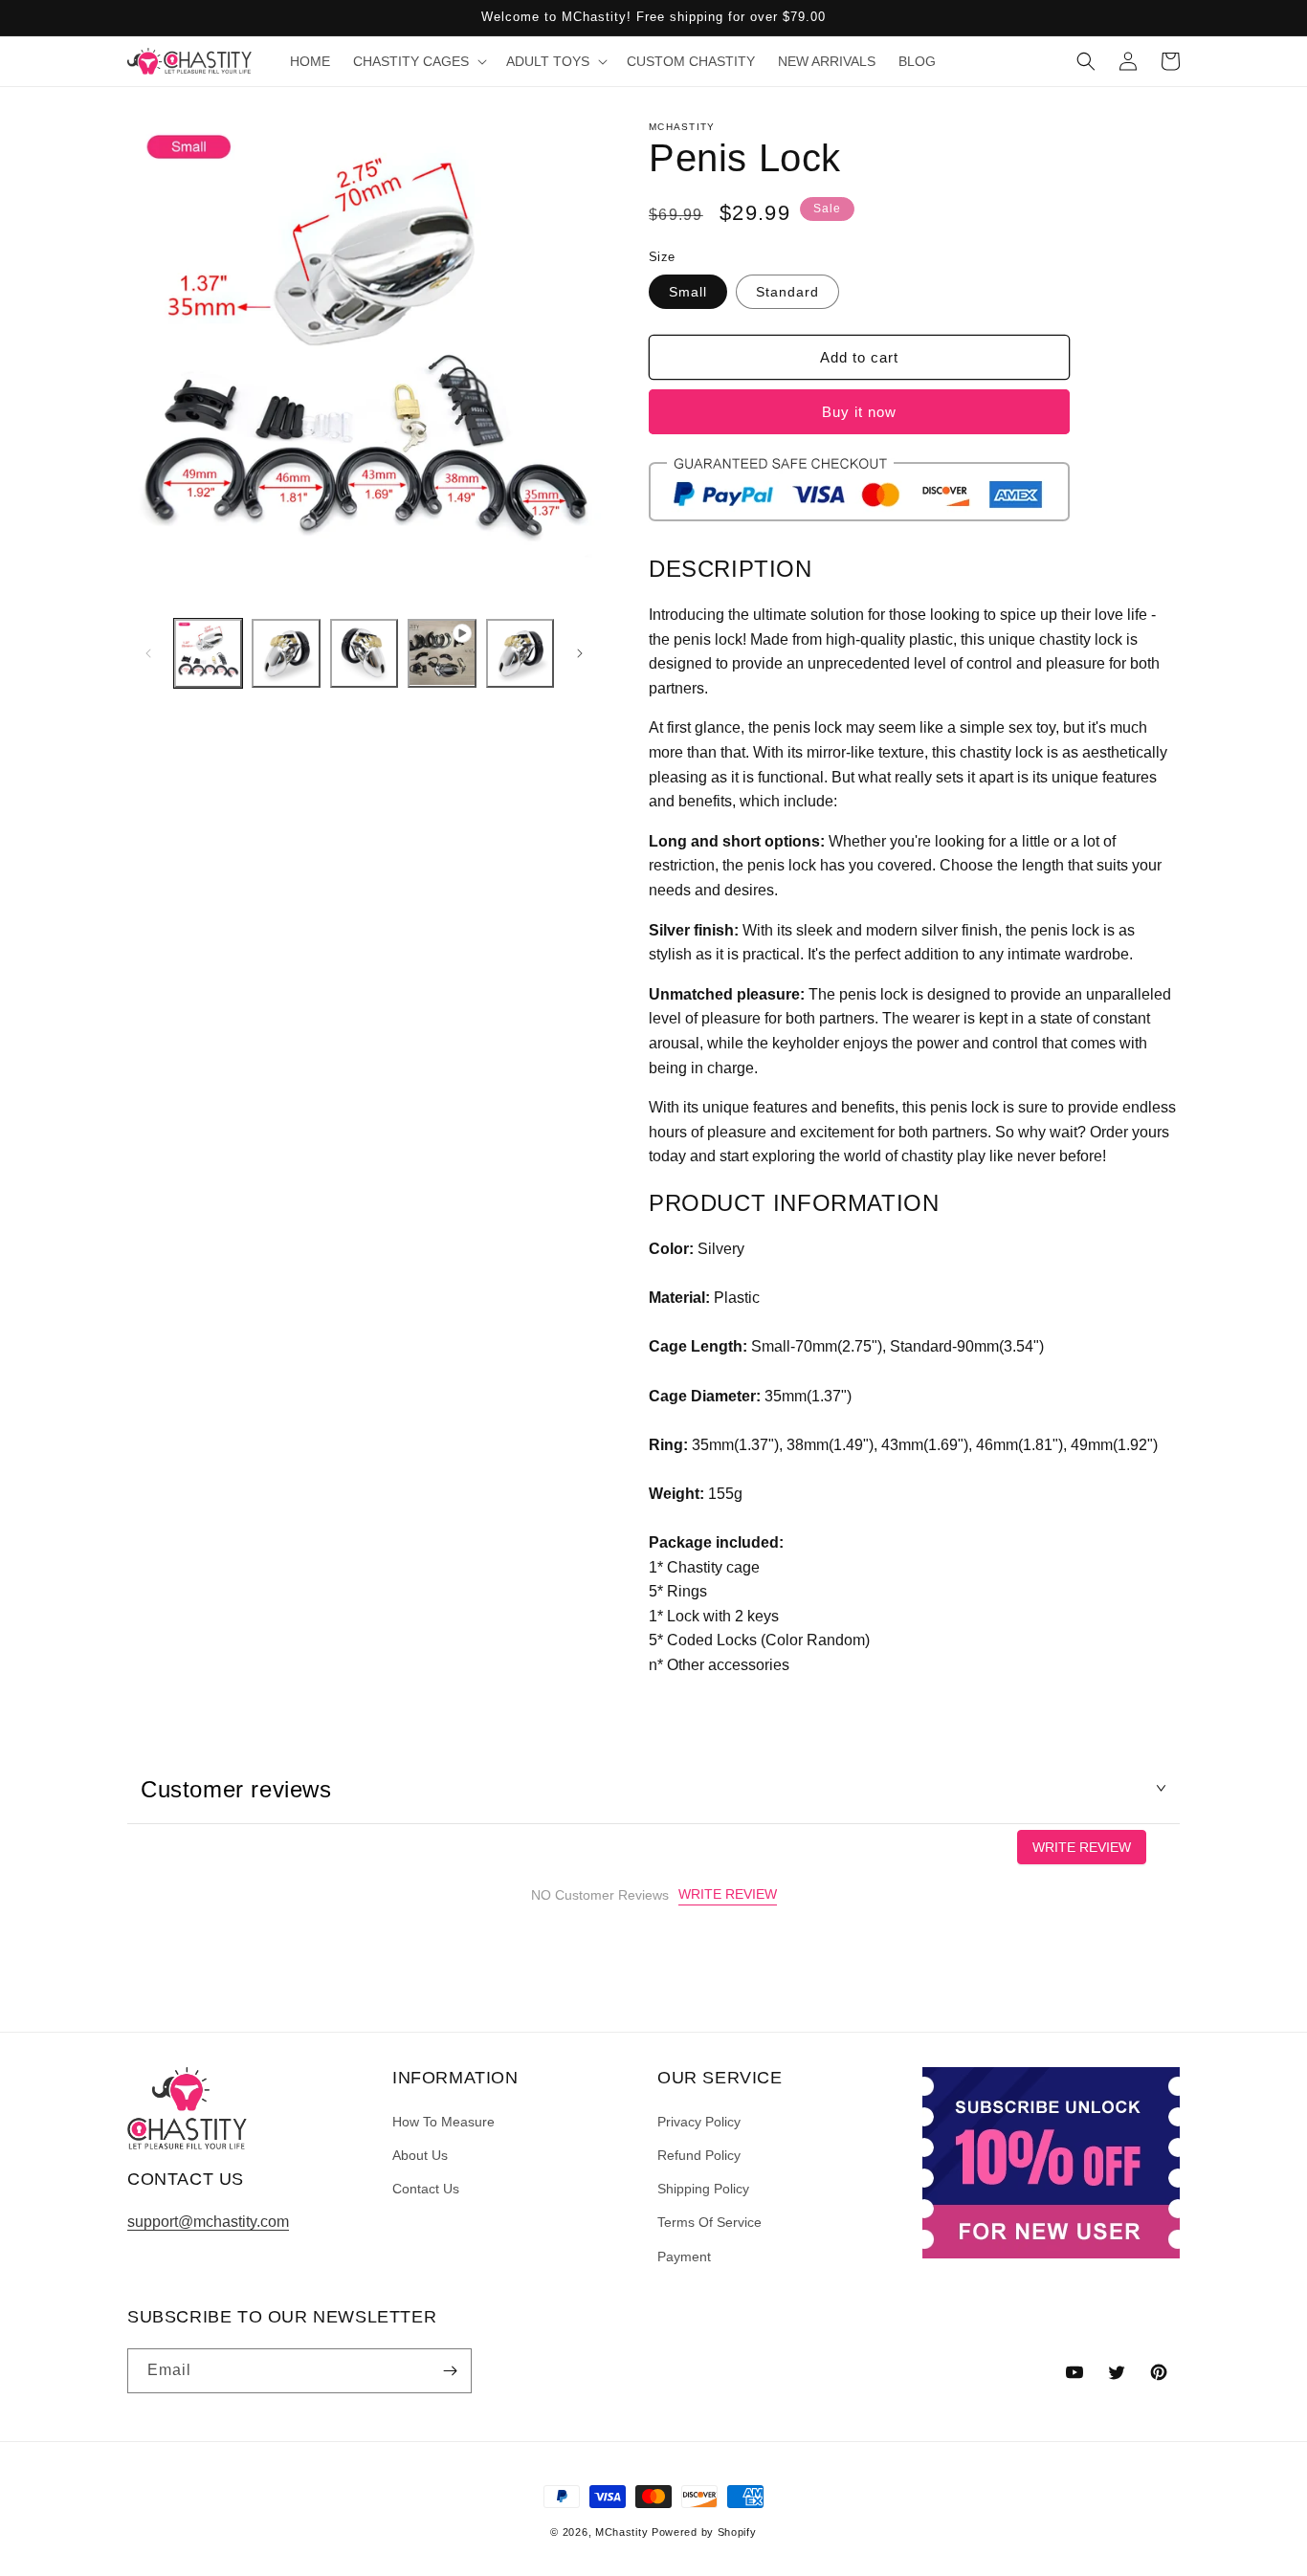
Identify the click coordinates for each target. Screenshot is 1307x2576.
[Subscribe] (450, 2371)
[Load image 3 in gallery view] (364, 653)
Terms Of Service (709, 2222)
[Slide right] (580, 653)
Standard (787, 292)
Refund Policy (699, 2155)
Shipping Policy (703, 2189)
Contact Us (426, 2189)
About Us (420, 2155)
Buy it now (859, 412)
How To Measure (443, 2122)
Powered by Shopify (704, 2532)
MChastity (621, 2532)
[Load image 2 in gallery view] (286, 653)
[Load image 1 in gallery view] (208, 653)
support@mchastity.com (208, 2222)
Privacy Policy (699, 2122)
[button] (418, 61)
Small (688, 292)
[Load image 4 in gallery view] (520, 653)
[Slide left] (148, 653)
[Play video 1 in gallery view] (442, 653)
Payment (684, 2257)
